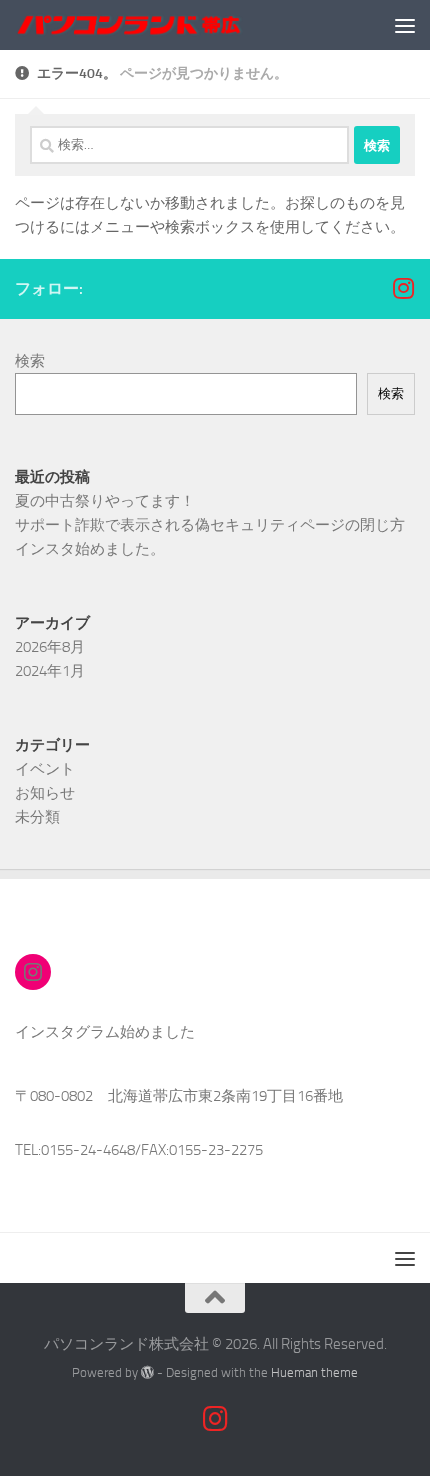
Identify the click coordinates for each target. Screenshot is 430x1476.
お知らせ (45, 793)
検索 (30, 361)
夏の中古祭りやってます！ (105, 501)
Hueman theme (314, 1372)
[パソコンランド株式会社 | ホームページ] (168, 24)
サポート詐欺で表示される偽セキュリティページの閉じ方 (210, 525)
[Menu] (405, 25)
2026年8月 (50, 647)
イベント (45, 769)
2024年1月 (50, 671)
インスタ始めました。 (90, 549)
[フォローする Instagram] (403, 288)
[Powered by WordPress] (147, 1372)
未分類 (37, 817)
